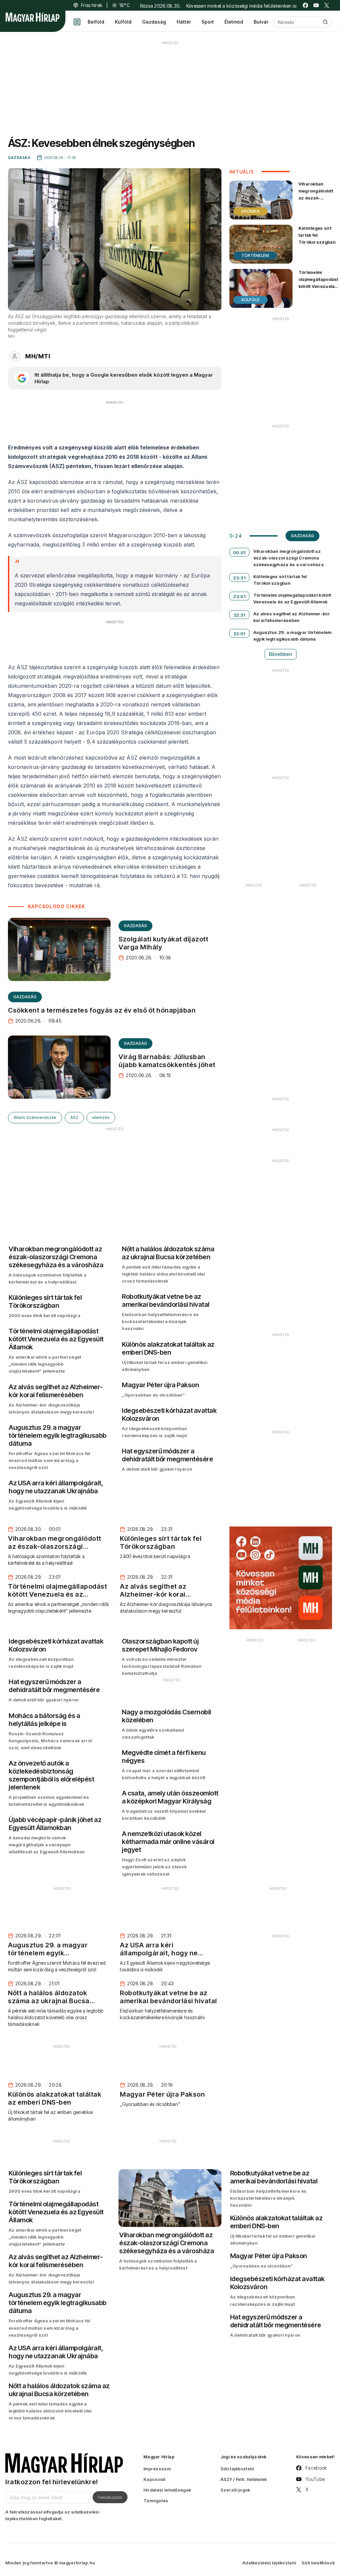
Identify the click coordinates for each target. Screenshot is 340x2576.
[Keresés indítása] (325, 22)
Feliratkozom (110, 2497)
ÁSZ (74, 1117)
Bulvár (261, 22)
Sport (208, 22)
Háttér (184, 22)
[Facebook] (305, 5)
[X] (327, 5)
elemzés (101, 1117)
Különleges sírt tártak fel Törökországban (317, 235)
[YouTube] (316, 5)
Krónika (251, 211)
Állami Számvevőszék (35, 1117)
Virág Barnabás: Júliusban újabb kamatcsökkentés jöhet (167, 1061)
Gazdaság (154, 22)
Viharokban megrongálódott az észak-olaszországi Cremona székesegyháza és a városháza (316, 205)
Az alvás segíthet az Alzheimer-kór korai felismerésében (292, 617)
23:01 (239, 596)
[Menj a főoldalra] (33, 17)
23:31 (239, 578)
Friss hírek (92, 5)
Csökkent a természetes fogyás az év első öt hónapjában (102, 1010)
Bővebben (281, 654)
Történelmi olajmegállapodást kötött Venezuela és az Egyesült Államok (318, 286)
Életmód (234, 22)
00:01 (239, 552)
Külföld (123, 22)
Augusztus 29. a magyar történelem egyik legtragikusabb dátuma (293, 636)
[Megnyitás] (77, 22)
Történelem (255, 255)
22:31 (239, 615)
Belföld (96, 22)
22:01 (239, 634)
